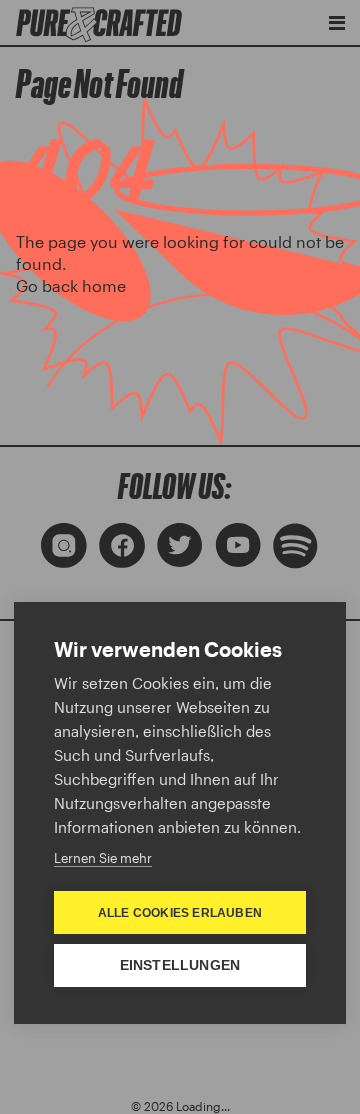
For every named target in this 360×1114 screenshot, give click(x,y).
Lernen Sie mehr (103, 858)
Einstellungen (180, 965)
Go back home (71, 285)
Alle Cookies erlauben (180, 913)
